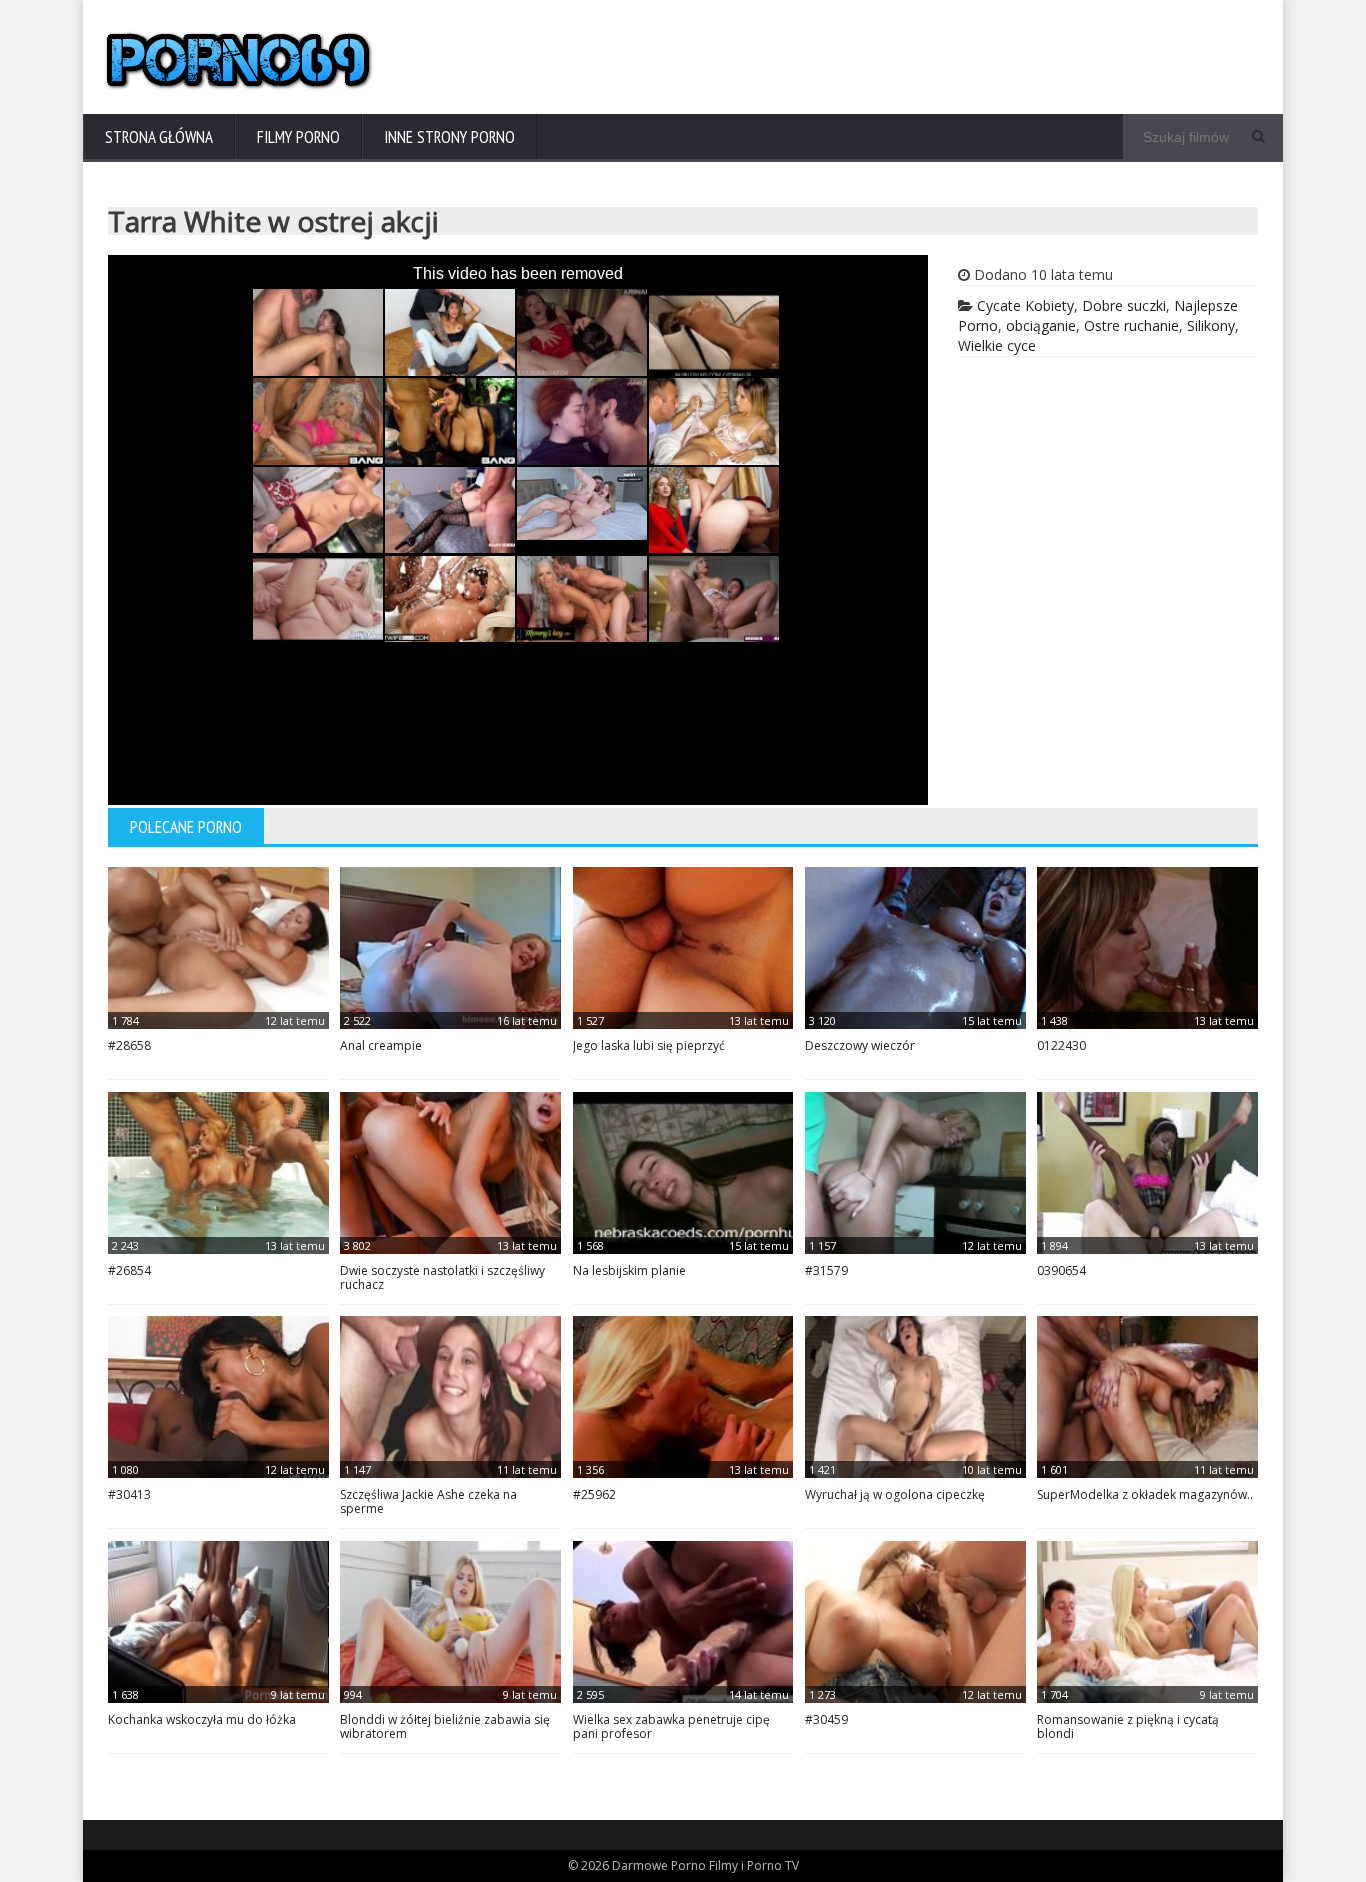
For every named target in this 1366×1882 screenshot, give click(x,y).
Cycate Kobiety (1025, 305)
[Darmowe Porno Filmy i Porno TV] (239, 86)
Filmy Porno (298, 137)
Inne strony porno (449, 137)
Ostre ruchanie (1131, 325)
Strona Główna (159, 137)
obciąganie (1041, 325)
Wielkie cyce (997, 345)
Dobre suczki (1124, 305)
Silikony (1211, 325)
